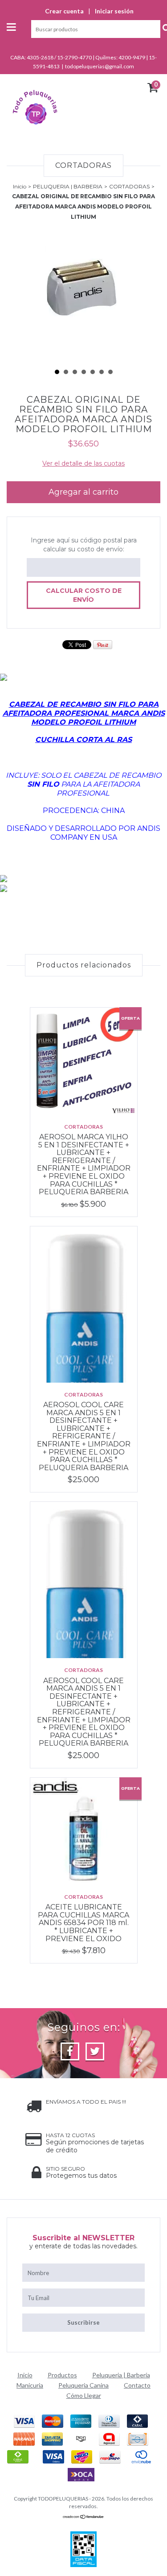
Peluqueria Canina (83, 2385)
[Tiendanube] (83, 2517)
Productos (62, 2375)
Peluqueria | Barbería (121, 2375)
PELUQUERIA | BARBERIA (68, 186)
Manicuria (30, 2385)
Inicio (20, 186)
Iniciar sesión (114, 11)
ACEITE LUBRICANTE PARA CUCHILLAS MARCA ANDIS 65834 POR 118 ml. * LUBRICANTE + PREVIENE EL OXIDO (83, 1923)
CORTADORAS (129, 186)
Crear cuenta (64, 11)
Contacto (137, 2385)
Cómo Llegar (84, 2395)
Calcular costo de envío (84, 595)
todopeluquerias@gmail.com (100, 66)
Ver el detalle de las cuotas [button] (83, 463)
